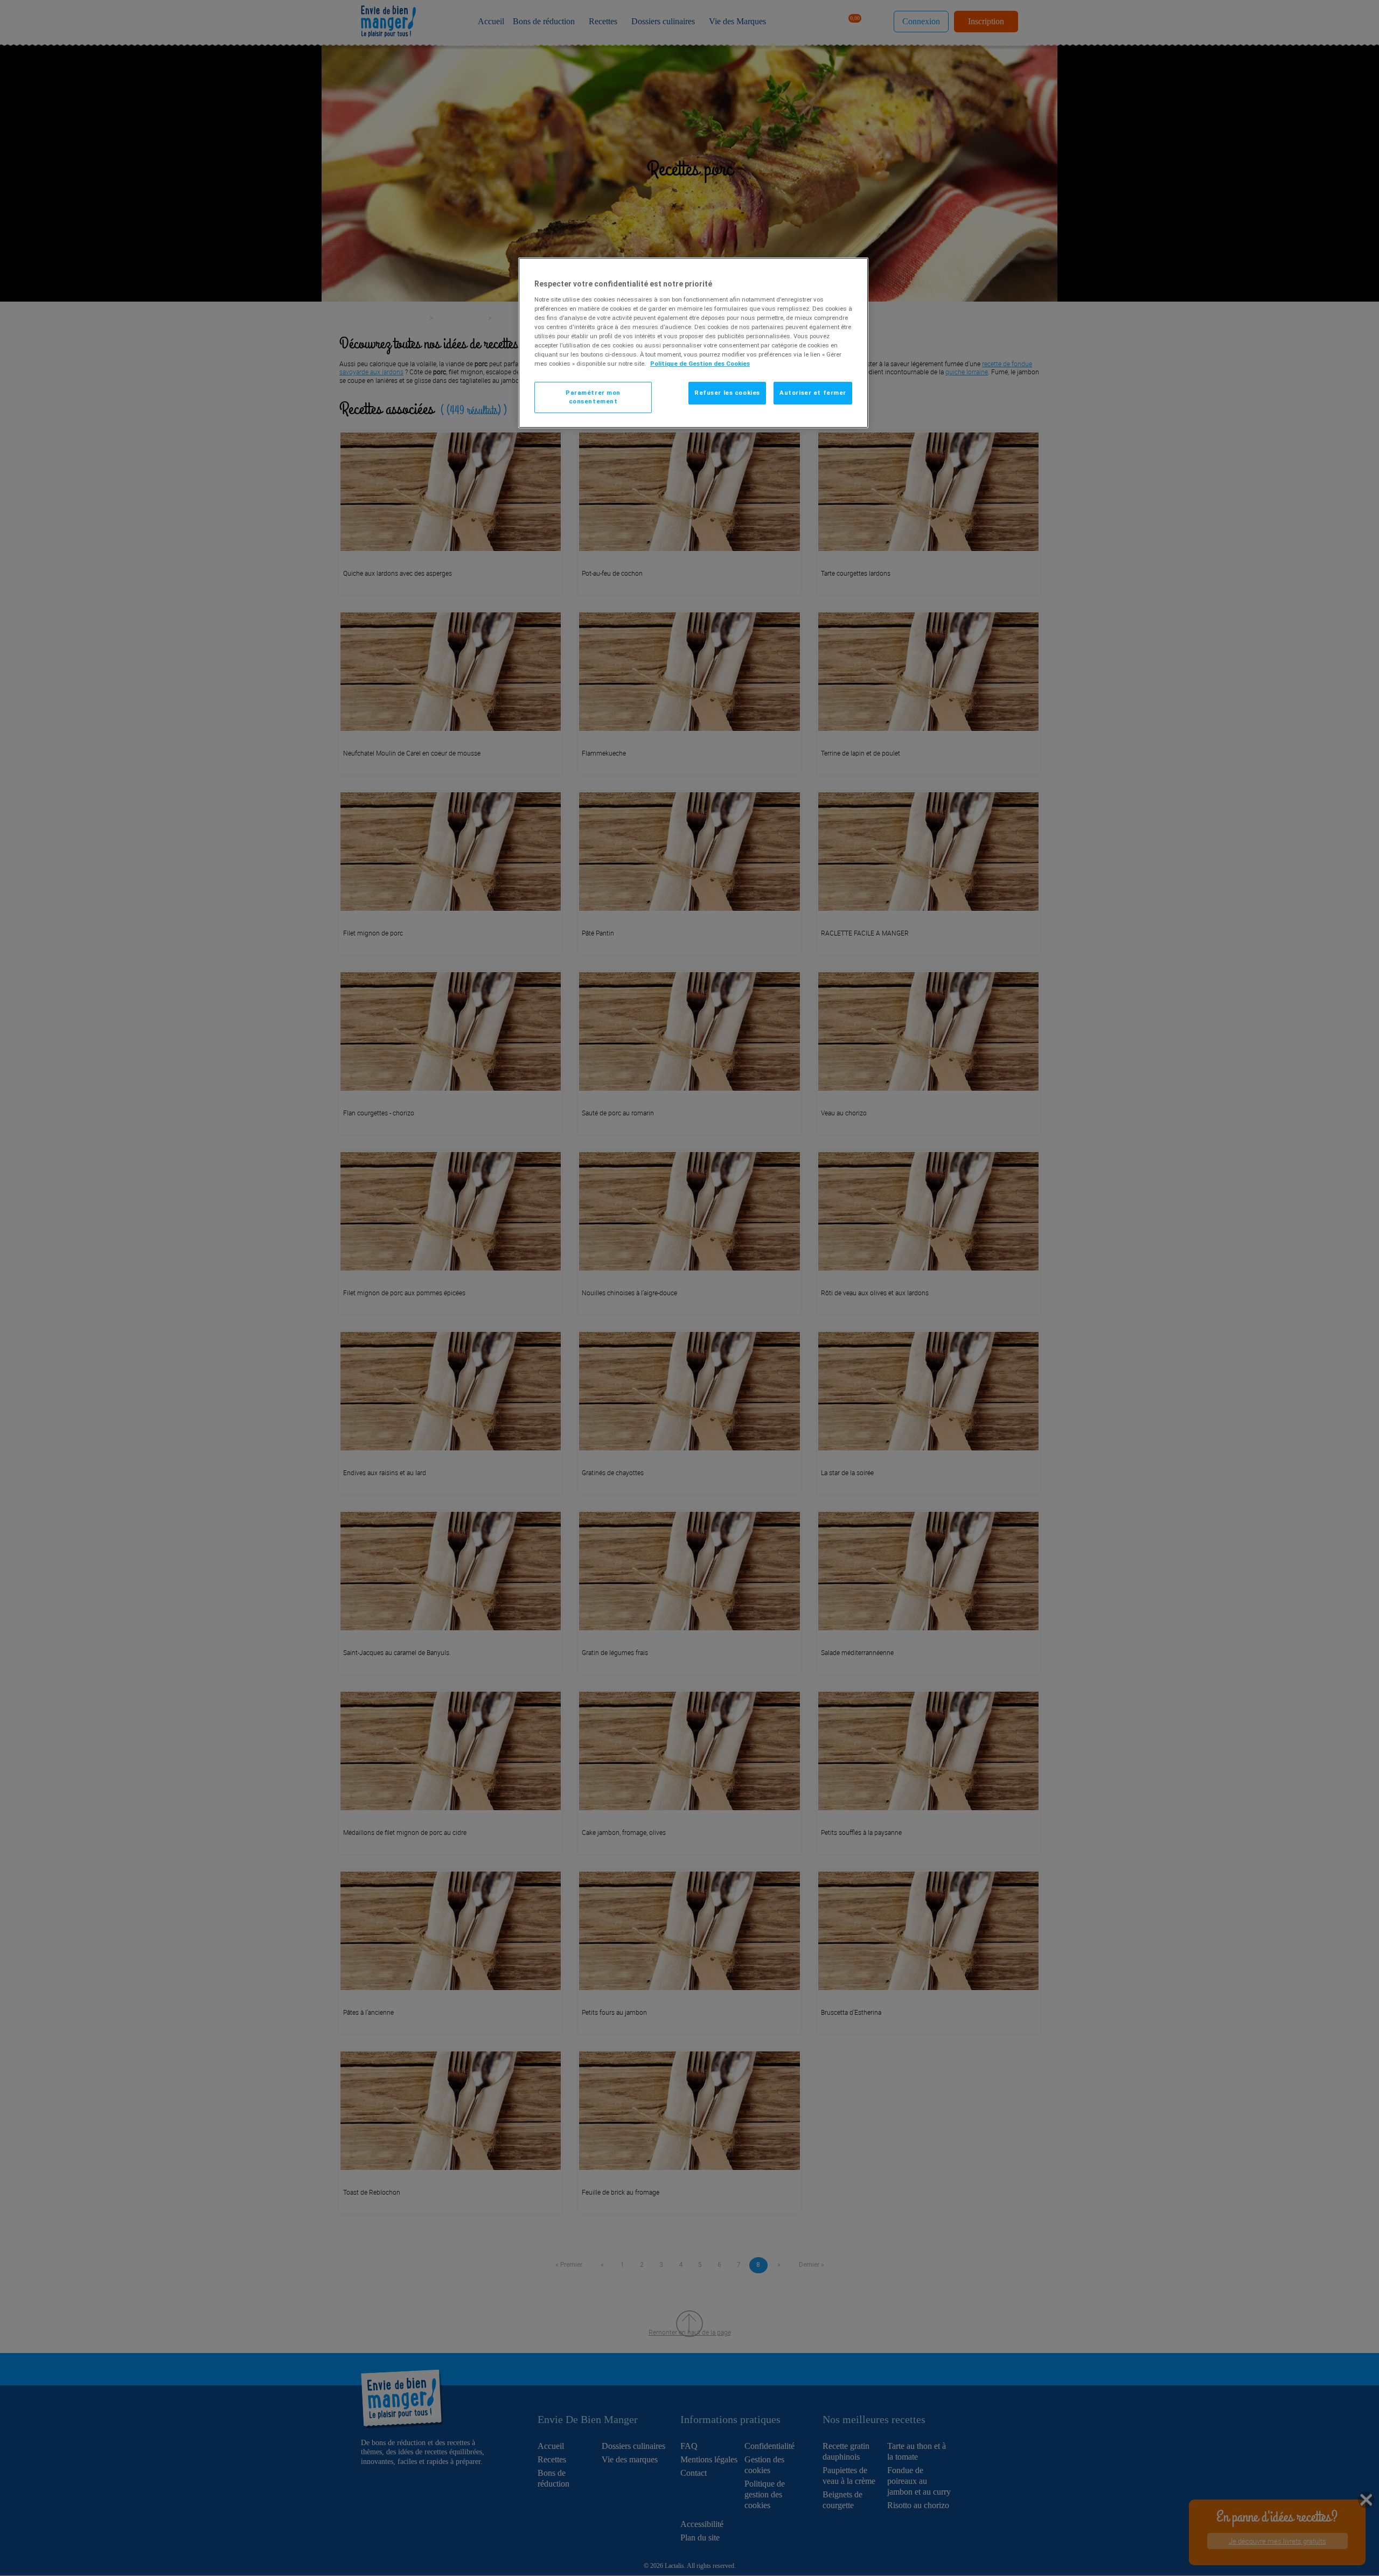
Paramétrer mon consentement (593, 397)
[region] (693, 343)
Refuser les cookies (727, 393)
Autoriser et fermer (813, 393)
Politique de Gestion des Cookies (700, 364)
